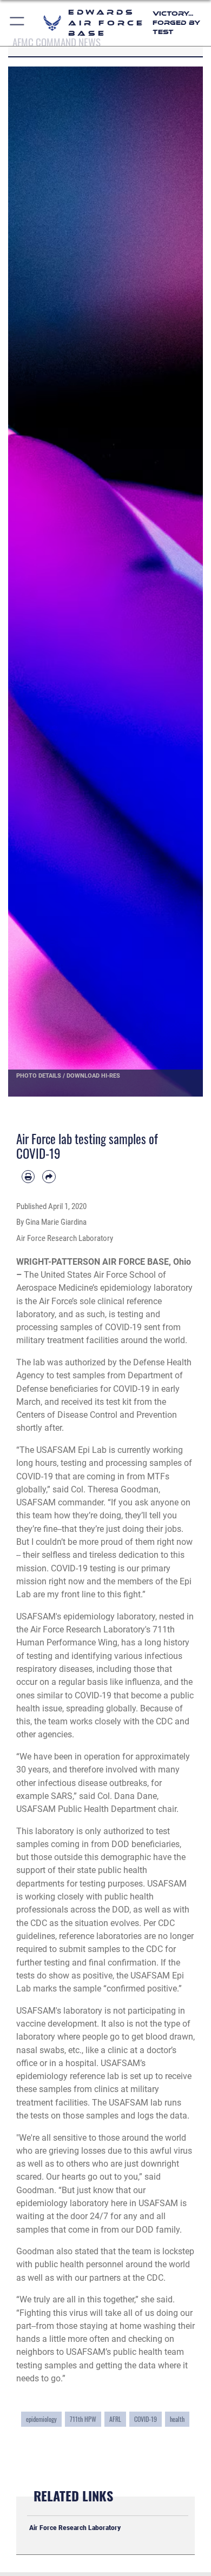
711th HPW (83, 2419)
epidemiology (41, 2419)
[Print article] (28, 1177)
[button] (18, 23)
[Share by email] (49, 1177)
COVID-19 (146, 2419)
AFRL (115, 2419)
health (177, 2419)
